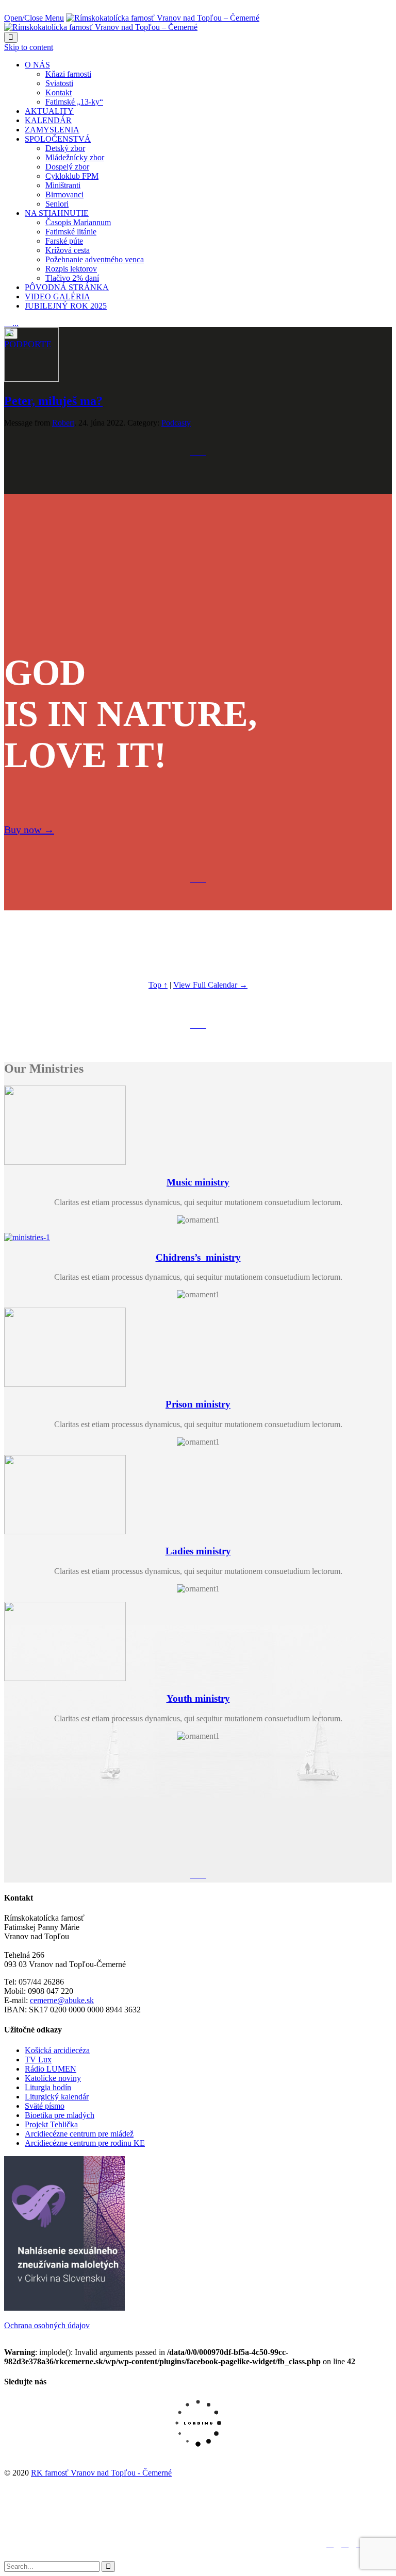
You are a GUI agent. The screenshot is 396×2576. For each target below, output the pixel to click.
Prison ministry (198, 1404)
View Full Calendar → (210, 985)
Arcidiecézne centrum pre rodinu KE (85, 2143)
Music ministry (198, 1182)
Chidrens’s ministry (198, 1257)
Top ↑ (158, 985)
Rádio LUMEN (51, 2069)
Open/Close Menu (34, 18)
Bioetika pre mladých (60, 2115)
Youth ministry (198, 1698)
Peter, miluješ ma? (53, 401)
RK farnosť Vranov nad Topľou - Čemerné (101, 2473)
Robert (63, 423)
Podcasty (176, 423)
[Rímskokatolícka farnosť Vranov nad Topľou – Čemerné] (132, 22)
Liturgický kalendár (57, 2097)
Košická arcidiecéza (57, 2050)
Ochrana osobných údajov (47, 2325)
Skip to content (29, 47)
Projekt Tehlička (51, 2124)
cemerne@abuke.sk (62, 2000)
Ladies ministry (198, 1551)
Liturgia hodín (48, 2087)
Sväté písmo (45, 2106)
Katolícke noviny (53, 2078)
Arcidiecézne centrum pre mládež (79, 2134)
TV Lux (38, 2060)
